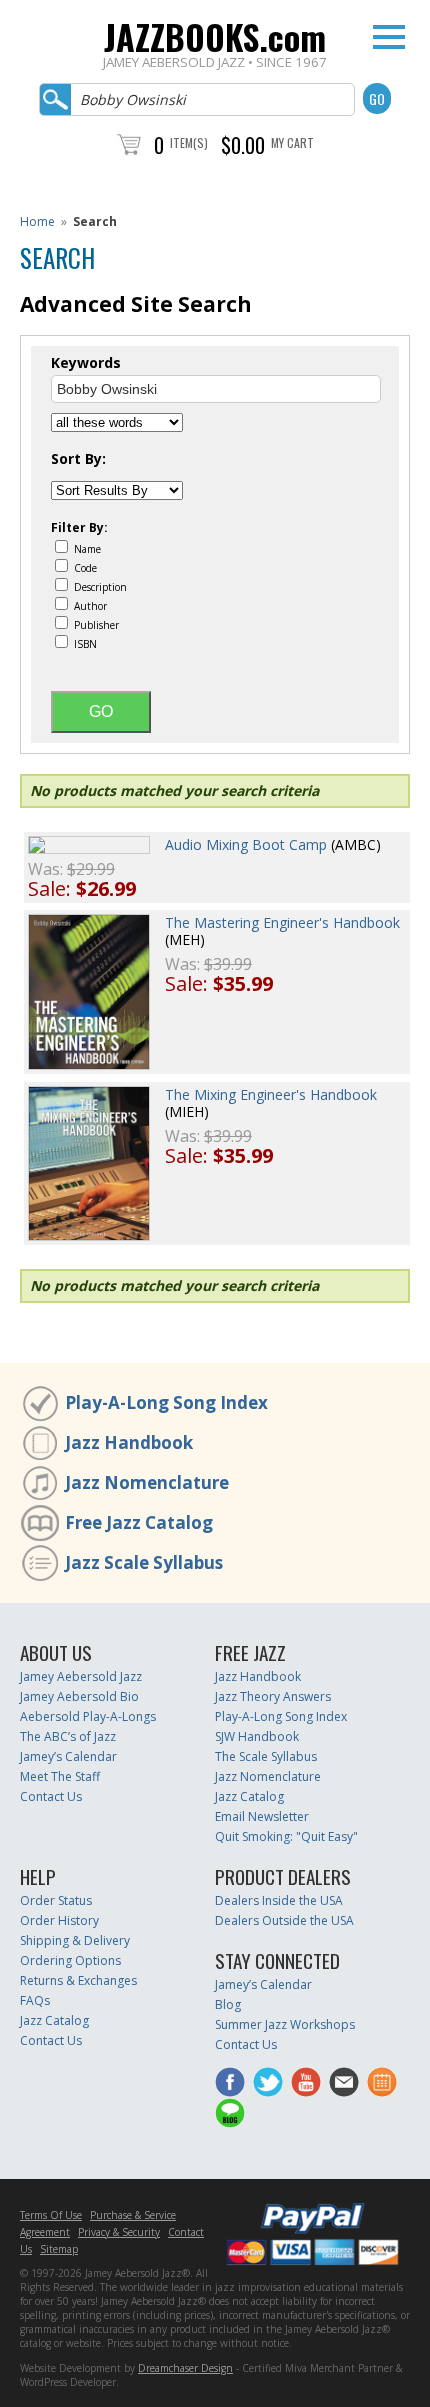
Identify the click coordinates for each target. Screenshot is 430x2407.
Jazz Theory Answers (273, 1696)
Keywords (86, 363)
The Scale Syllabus (266, 1756)
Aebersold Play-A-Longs (88, 1716)
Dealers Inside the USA (279, 1900)
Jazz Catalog (249, 1796)
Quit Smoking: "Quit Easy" (286, 1836)
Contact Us (51, 1796)
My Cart (292, 142)
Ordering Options (70, 1960)
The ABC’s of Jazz (68, 1736)
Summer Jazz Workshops (285, 2024)
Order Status (56, 1900)
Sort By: (78, 459)
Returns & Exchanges (78, 1980)
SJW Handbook (257, 1736)
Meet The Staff (60, 1776)
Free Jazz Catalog (139, 1522)
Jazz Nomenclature (147, 1482)
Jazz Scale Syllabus (144, 1562)
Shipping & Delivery (75, 1940)
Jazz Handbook (129, 1442)
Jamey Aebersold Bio (79, 1696)
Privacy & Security (119, 2232)
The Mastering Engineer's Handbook (282, 922)
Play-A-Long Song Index (166, 1402)
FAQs (35, 2000)
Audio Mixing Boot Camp (246, 844)
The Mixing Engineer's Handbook (271, 1094)
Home (37, 221)
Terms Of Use (51, 2215)
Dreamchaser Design (185, 2368)
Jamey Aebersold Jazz (81, 1676)
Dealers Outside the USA (284, 1920)
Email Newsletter (262, 1816)
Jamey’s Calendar (68, 1756)
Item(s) (189, 142)
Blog (228, 2004)
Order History (59, 1920)
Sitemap (59, 2249)
